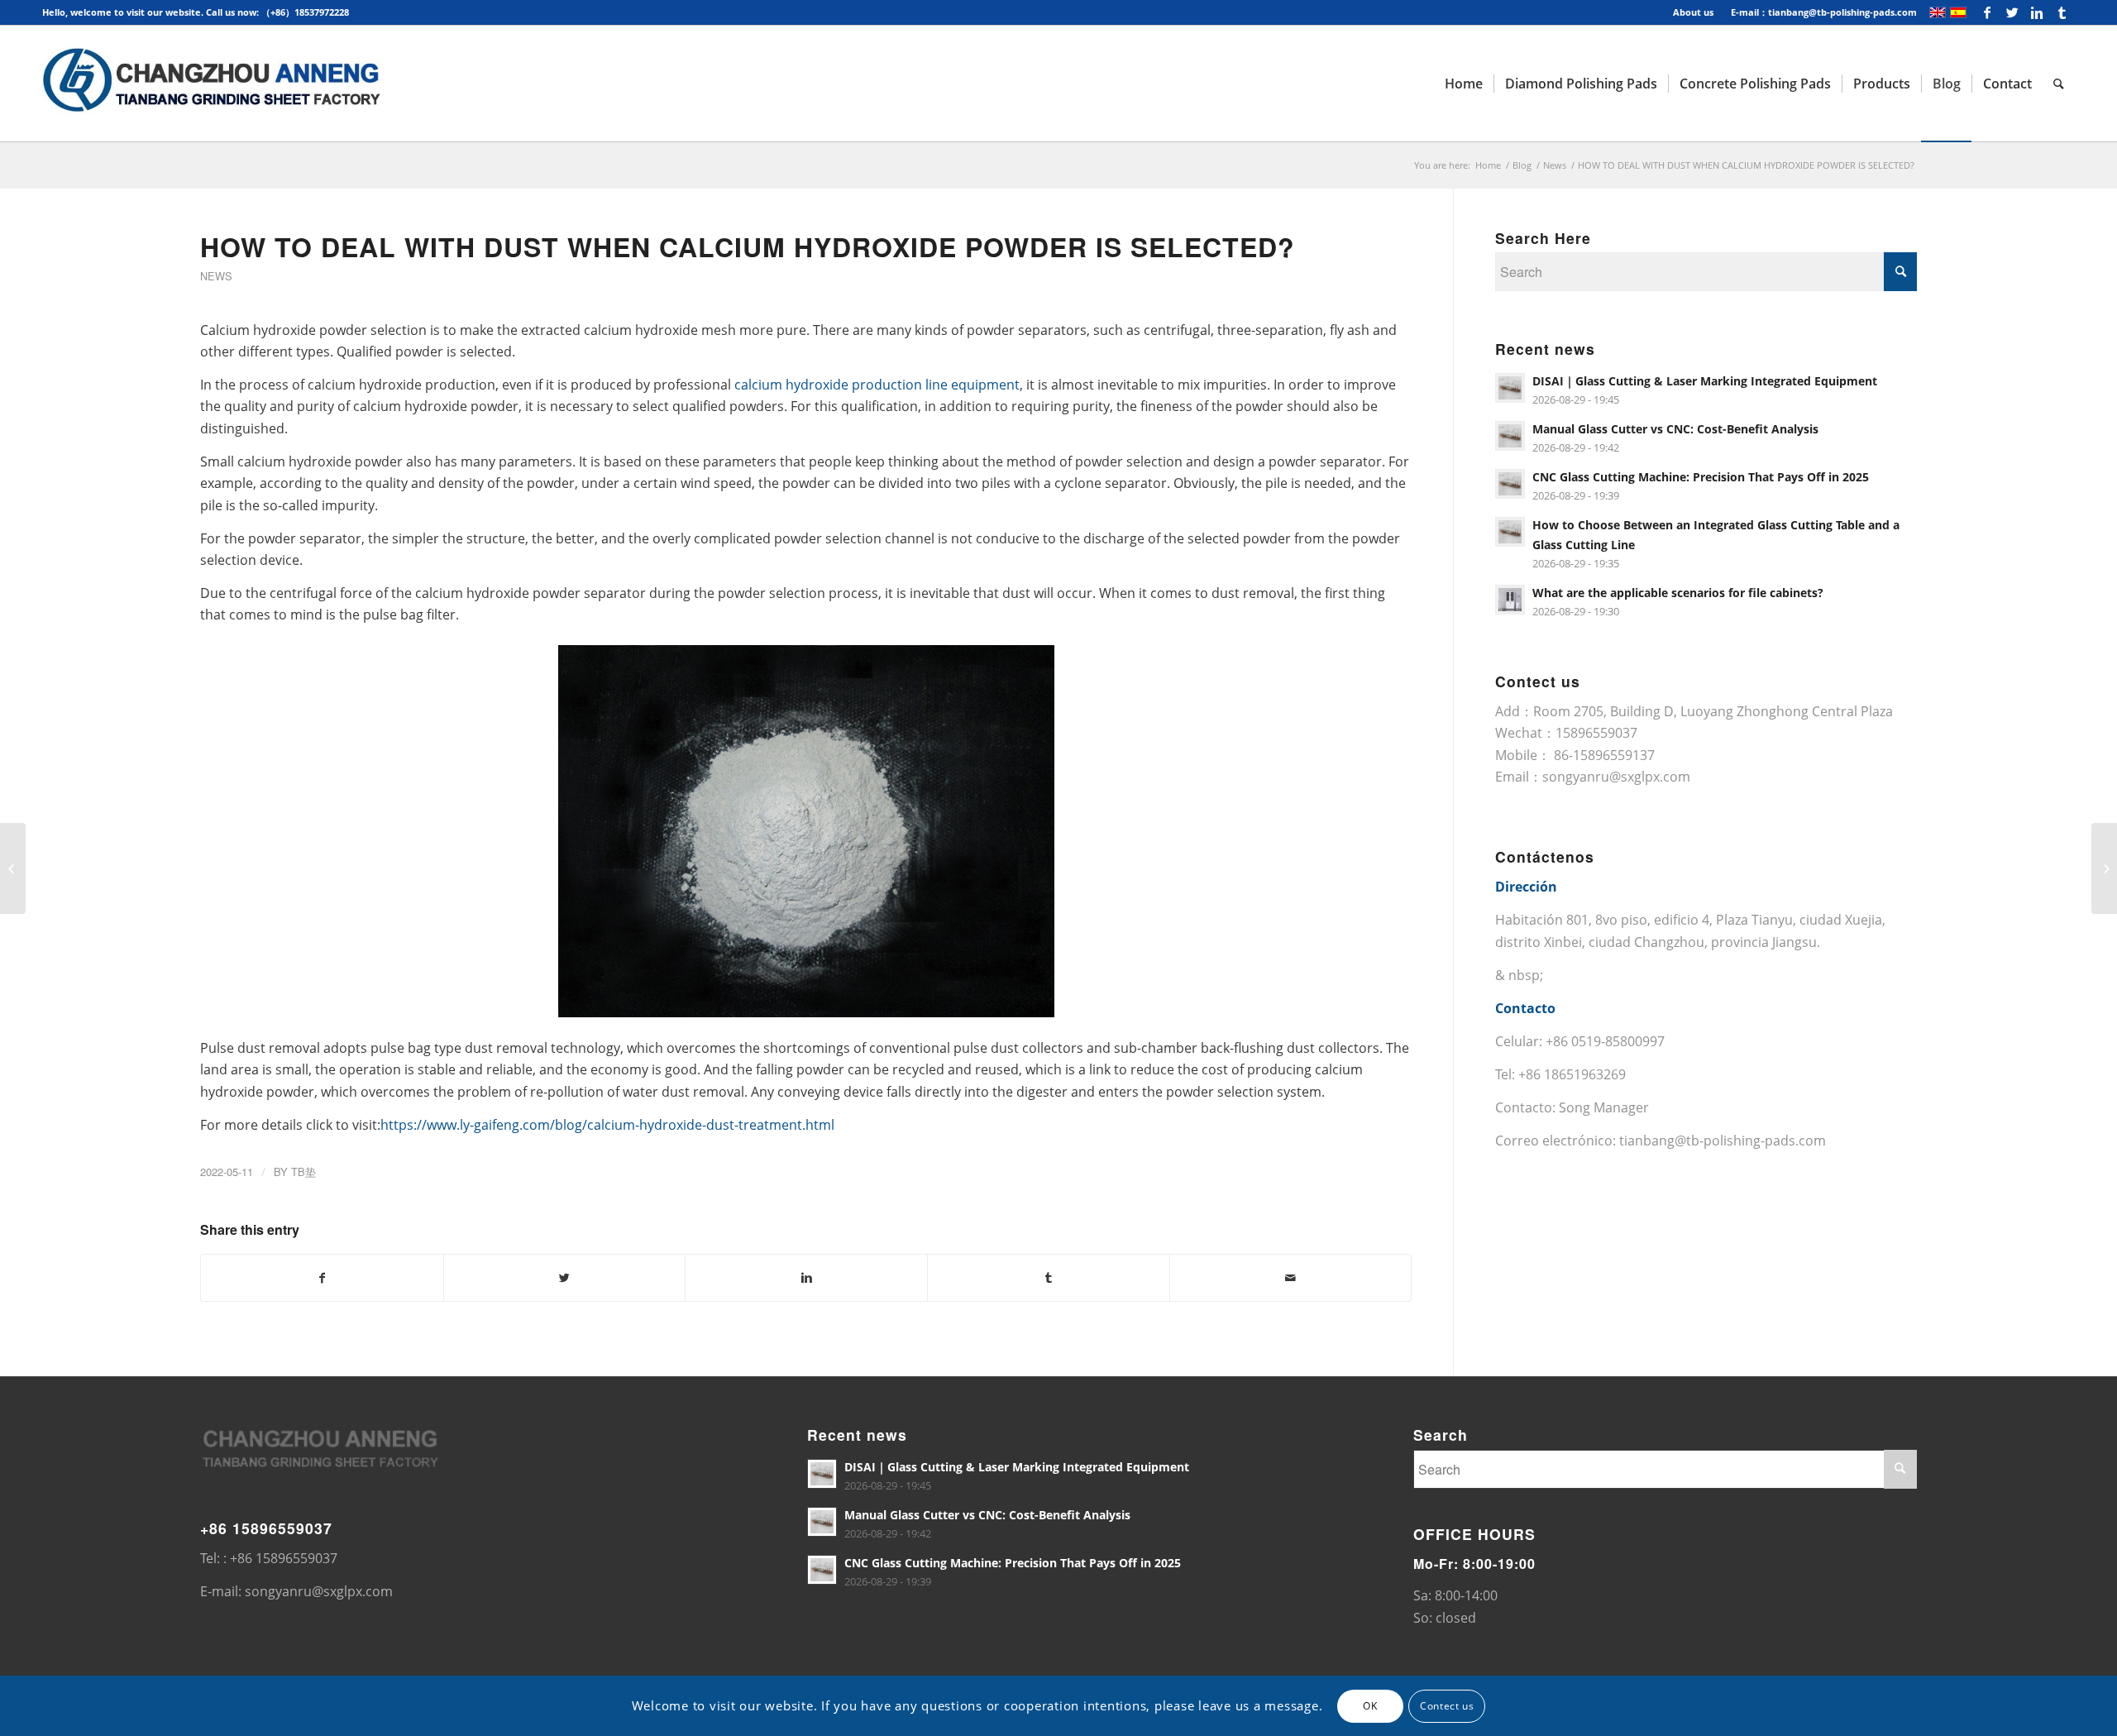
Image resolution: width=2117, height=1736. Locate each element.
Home (1488, 165)
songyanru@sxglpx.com (1616, 777)
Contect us (1447, 1705)
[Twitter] (2012, 12)
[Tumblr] (2062, 12)
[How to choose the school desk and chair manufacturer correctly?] (13, 868)
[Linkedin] (2037, 12)
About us (1693, 12)
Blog (1522, 165)
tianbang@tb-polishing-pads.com (1723, 1141)
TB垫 (303, 1172)
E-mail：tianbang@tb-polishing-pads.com (1824, 12)
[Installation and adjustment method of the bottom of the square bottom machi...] (2104, 868)
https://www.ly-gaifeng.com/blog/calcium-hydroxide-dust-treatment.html (607, 1125)
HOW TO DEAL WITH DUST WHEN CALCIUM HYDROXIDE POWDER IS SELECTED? (748, 246)
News (1555, 165)
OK (1370, 1705)
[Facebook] (1988, 12)
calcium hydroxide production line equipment (877, 385)
